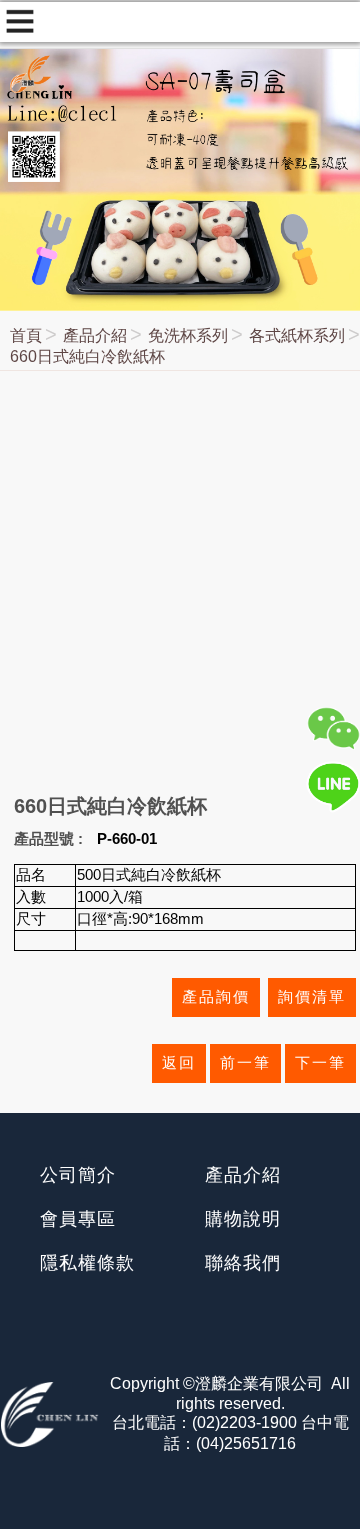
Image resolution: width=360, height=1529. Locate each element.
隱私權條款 (87, 1263)
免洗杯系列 (188, 335)
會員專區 (78, 1219)
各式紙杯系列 (297, 335)
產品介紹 (95, 335)
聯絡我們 (243, 1263)
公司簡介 (78, 1175)
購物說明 (243, 1219)
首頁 (26, 335)
